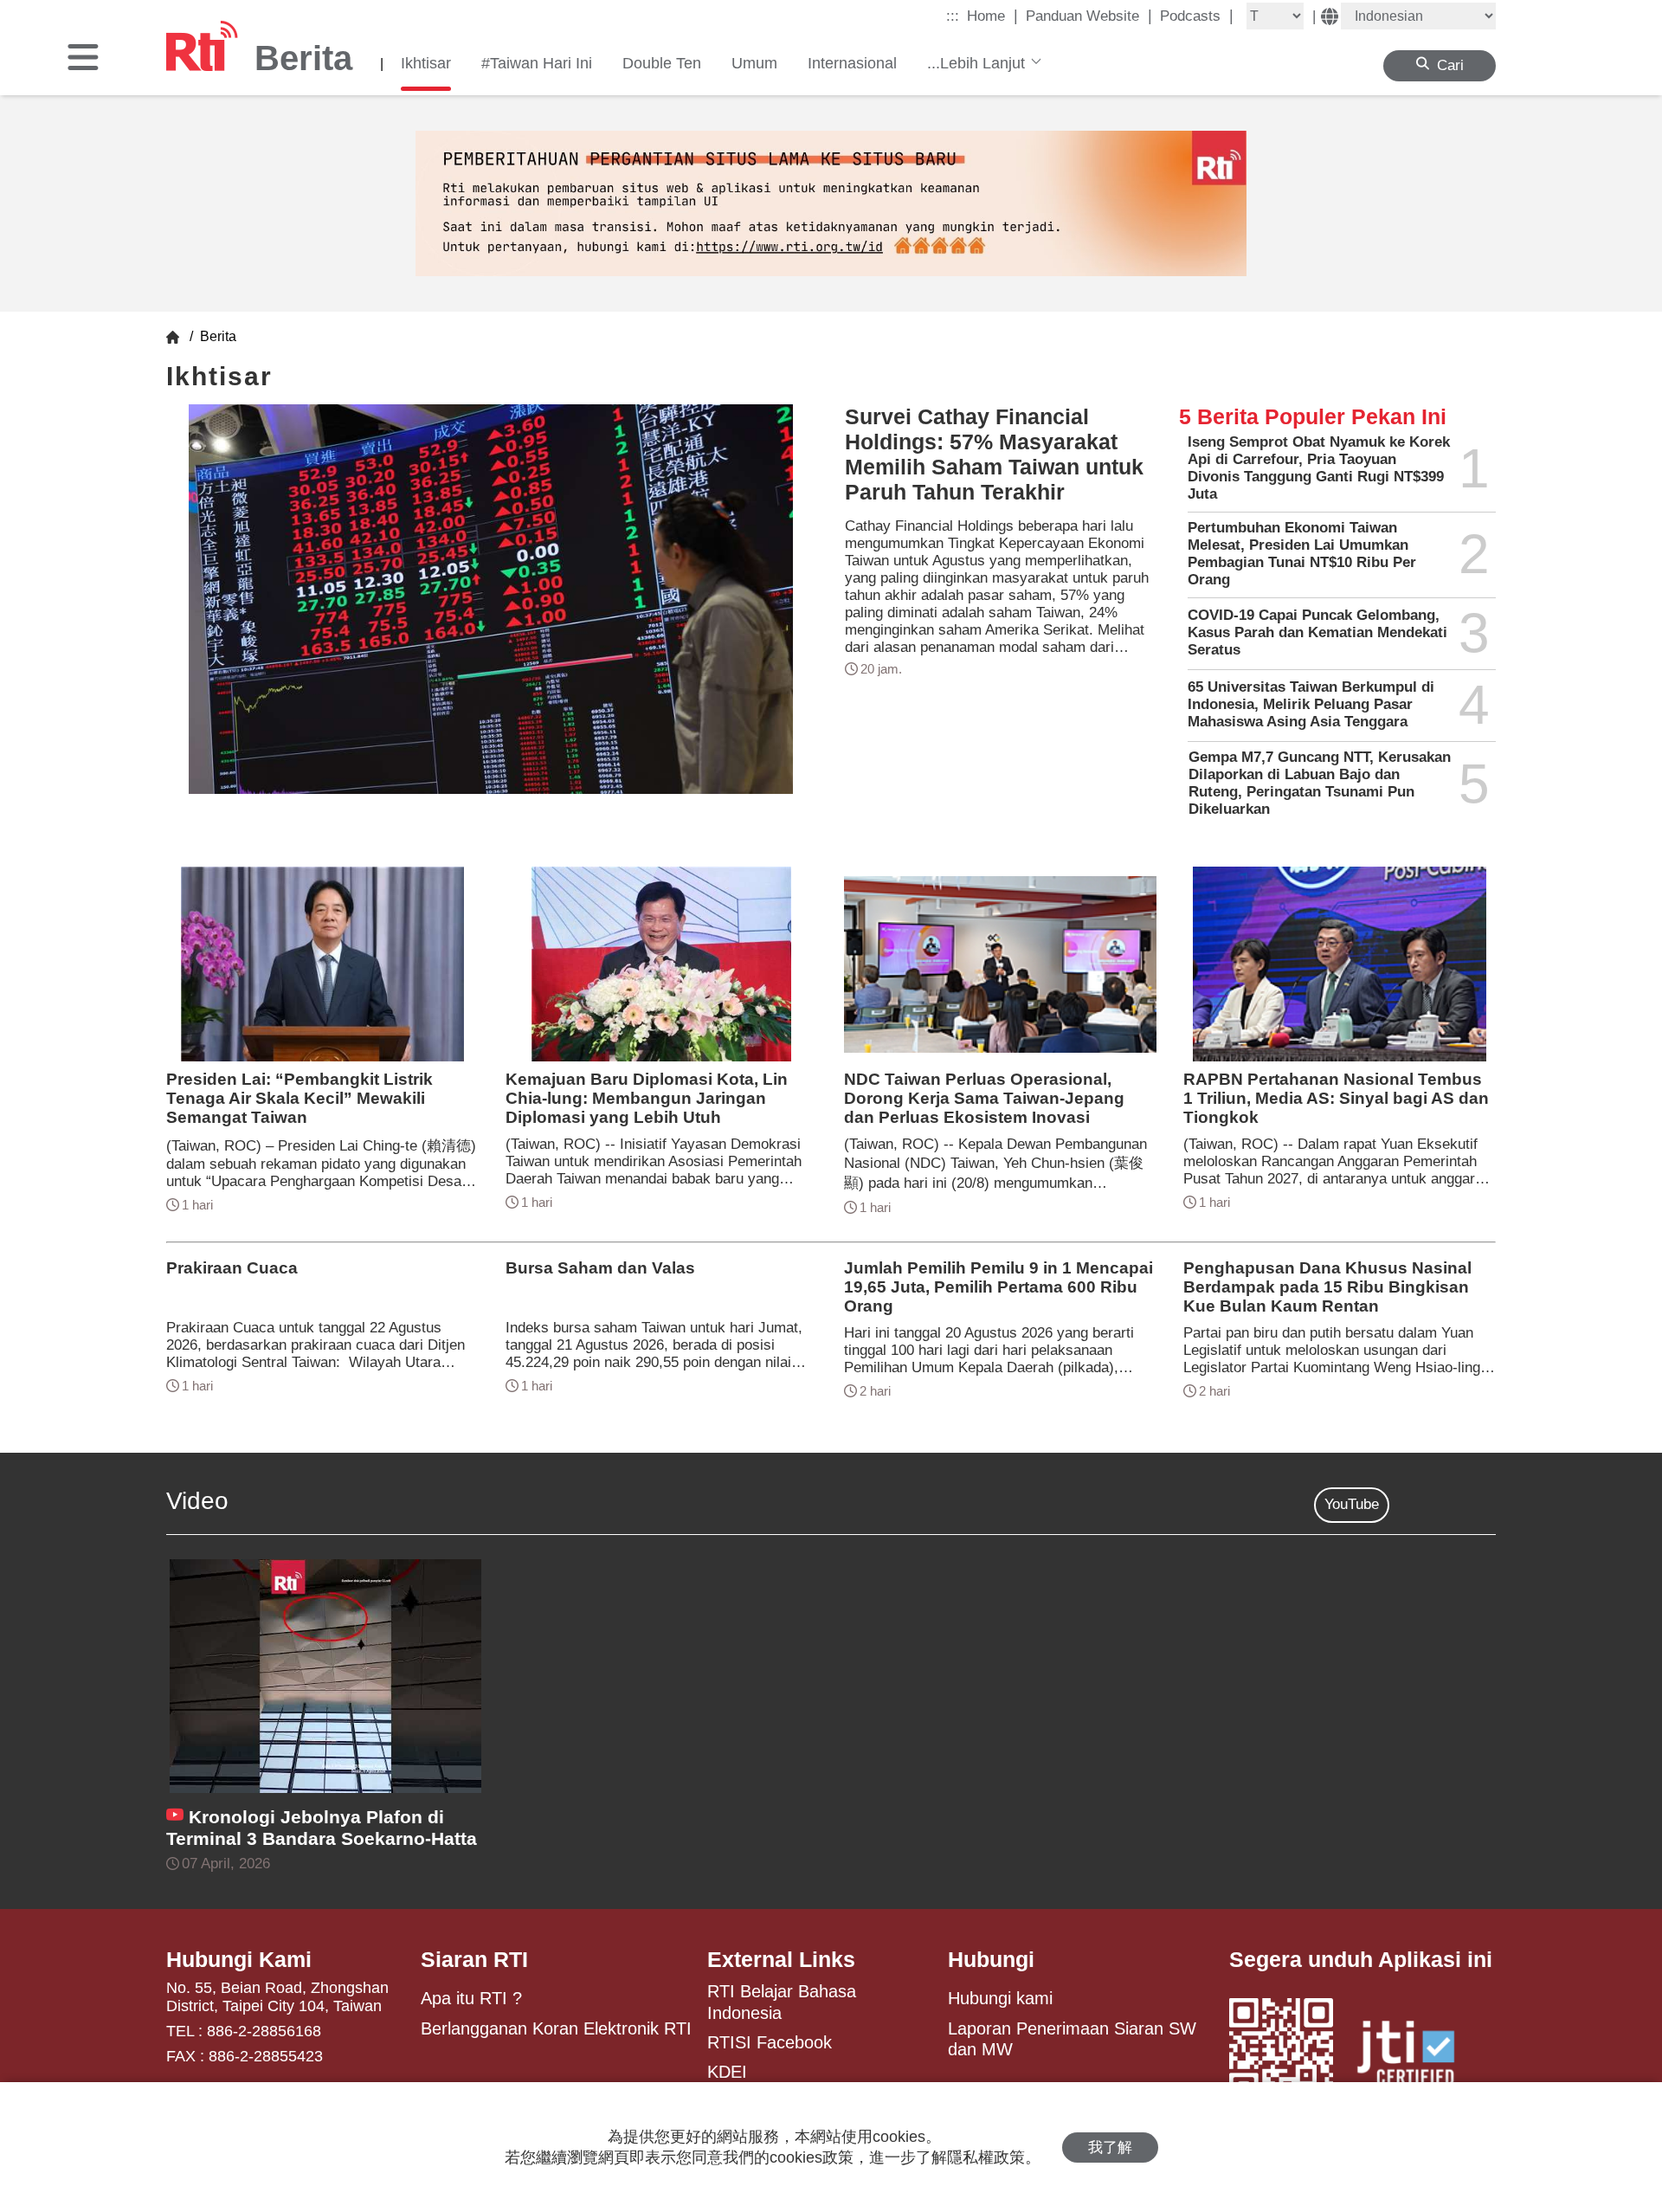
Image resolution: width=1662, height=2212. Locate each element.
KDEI (727, 2072)
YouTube (1352, 1504)
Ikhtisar (426, 63)
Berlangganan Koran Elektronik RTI (556, 2028)
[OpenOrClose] (83, 59)
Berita (216, 336)
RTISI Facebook (770, 2042)
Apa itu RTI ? (471, 1998)
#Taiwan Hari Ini (537, 63)
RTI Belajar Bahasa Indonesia (782, 2002)
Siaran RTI (474, 1959)
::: (953, 16)
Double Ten (662, 63)
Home (992, 16)
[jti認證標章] (1416, 2055)
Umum (754, 63)
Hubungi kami (1000, 1998)
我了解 (1110, 2148)
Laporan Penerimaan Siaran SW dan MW (1072, 2039)
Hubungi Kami (239, 1959)
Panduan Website (1089, 16)
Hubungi (991, 1959)
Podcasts (1197, 16)
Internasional (852, 63)
